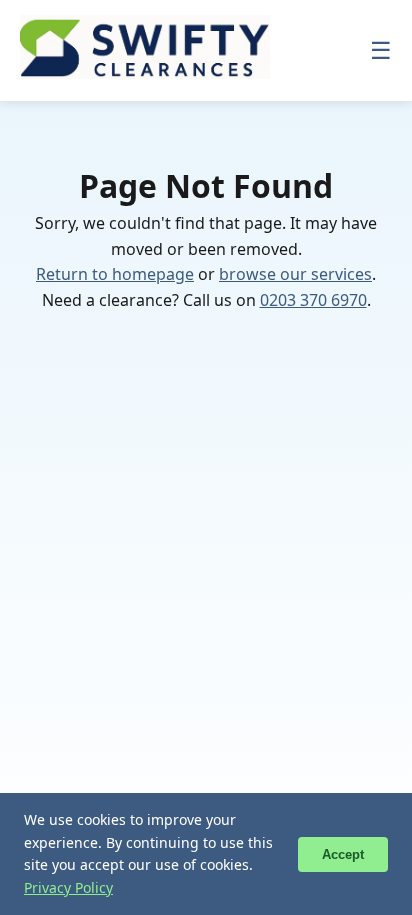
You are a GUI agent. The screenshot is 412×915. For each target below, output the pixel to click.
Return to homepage (115, 274)
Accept (343, 854)
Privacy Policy (68, 887)
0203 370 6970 (313, 300)
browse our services (295, 274)
